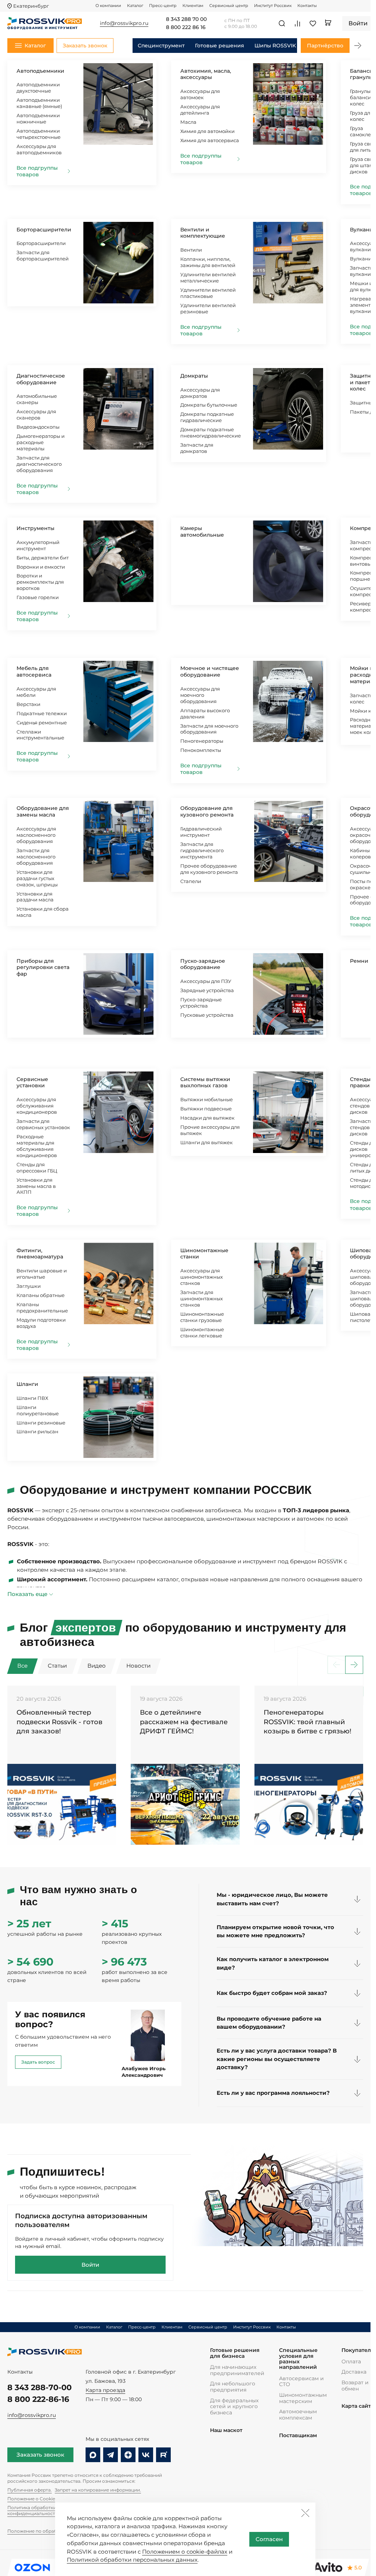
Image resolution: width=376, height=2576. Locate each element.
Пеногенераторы (202, 741)
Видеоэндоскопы (38, 427)
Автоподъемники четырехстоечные (39, 134)
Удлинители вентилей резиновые (208, 308)
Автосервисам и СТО (301, 2382)
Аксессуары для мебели (36, 692)
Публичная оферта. (30, 2490)
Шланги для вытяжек (207, 1142)
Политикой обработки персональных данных (132, 2560)
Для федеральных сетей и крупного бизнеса (234, 2406)
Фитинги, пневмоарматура (40, 1254)
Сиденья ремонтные (42, 723)
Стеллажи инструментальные (40, 735)
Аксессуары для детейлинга (200, 110)
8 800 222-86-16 (38, 2399)
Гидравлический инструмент (201, 832)
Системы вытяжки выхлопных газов (205, 1082)
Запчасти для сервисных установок (43, 1124)
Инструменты (35, 528)
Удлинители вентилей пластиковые (208, 293)
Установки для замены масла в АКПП (36, 1186)
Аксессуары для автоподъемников (39, 149)
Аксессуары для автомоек (200, 94)
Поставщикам (298, 2436)
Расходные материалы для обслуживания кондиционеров (37, 1146)
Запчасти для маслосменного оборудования (36, 857)
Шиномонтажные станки (204, 1254)
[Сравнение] (297, 24)
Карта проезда (105, 2390)
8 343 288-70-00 (39, 2387)
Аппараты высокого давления (205, 714)
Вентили (191, 250)
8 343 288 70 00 (186, 19)
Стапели (191, 881)
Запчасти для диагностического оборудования (39, 464)
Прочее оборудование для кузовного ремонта (209, 869)
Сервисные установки (32, 1082)
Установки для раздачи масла (35, 897)
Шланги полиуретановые (38, 1410)
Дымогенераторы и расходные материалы (41, 442)
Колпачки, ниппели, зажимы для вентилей (208, 262)
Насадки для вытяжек (207, 1118)
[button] (358, 46)
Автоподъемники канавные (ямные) (39, 103)
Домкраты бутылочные (209, 405)
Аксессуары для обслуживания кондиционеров (37, 1106)
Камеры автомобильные (202, 532)
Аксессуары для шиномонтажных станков (202, 1277)
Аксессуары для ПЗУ (206, 981)
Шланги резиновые (41, 1423)
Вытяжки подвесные (206, 1109)
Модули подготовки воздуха (41, 1323)
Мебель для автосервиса (34, 671)
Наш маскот (226, 2430)
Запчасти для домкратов (197, 448)
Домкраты (194, 376)
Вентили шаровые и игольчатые (42, 1274)
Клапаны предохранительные (42, 1307)
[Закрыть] (305, 2513)
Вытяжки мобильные (207, 1099)
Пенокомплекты (201, 750)
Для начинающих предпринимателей (237, 2370)
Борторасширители (44, 230)
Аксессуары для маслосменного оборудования (36, 835)
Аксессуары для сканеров (36, 415)
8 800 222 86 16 (186, 28)
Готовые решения (220, 46)
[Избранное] (313, 24)
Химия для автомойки (207, 131)
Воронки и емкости (41, 567)
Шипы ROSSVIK (275, 46)
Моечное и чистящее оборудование (210, 671)
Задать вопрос (38, 2062)
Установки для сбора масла (43, 912)
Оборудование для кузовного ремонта (207, 811)
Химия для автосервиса (210, 140)
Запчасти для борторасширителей (43, 255)
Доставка (354, 2372)
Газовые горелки (38, 597)
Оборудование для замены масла (43, 811)
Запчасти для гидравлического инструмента (202, 850)
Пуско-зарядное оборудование (203, 964)
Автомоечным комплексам (298, 2415)
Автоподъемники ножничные (38, 118)
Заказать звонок (40, 2455)
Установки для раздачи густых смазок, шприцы (37, 878)
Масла (188, 122)
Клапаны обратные (41, 1295)
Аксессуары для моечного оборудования (200, 695)
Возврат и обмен (355, 2386)
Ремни (359, 961)
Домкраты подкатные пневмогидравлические (211, 433)
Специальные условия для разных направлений (298, 2359)
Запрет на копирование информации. (98, 2490)
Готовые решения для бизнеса (235, 2353)
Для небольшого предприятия (233, 2387)
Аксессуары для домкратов (200, 393)
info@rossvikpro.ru (32, 2415)
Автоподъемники (40, 71)
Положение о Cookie (31, 2499)
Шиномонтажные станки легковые (202, 1332)
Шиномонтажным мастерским (303, 2398)
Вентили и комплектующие (203, 233)
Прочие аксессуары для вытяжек (210, 1130)
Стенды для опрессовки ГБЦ (37, 1168)
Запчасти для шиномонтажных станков (202, 1298)
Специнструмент (161, 46)
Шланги (27, 1384)
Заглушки (29, 1286)
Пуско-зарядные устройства (201, 1003)
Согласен (269, 2539)
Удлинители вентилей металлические (208, 278)
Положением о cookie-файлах (185, 2552)
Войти (90, 2265)
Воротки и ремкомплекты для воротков (40, 582)
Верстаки (28, 704)
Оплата (351, 2361)
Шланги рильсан (37, 1431)
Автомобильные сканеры (37, 399)
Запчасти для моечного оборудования (209, 729)
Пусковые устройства (207, 1015)
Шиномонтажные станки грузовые (202, 1317)
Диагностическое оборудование (41, 379)
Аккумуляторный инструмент (38, 545)
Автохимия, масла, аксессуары (206, 74)
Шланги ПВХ (32, 1398)
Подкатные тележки (42, 713)
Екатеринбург (31, 6)
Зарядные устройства (207, 990)
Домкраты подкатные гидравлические (207, 417)
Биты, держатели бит (43, 558)
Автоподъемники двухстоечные (38, 88)
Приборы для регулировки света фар (43, 968)
